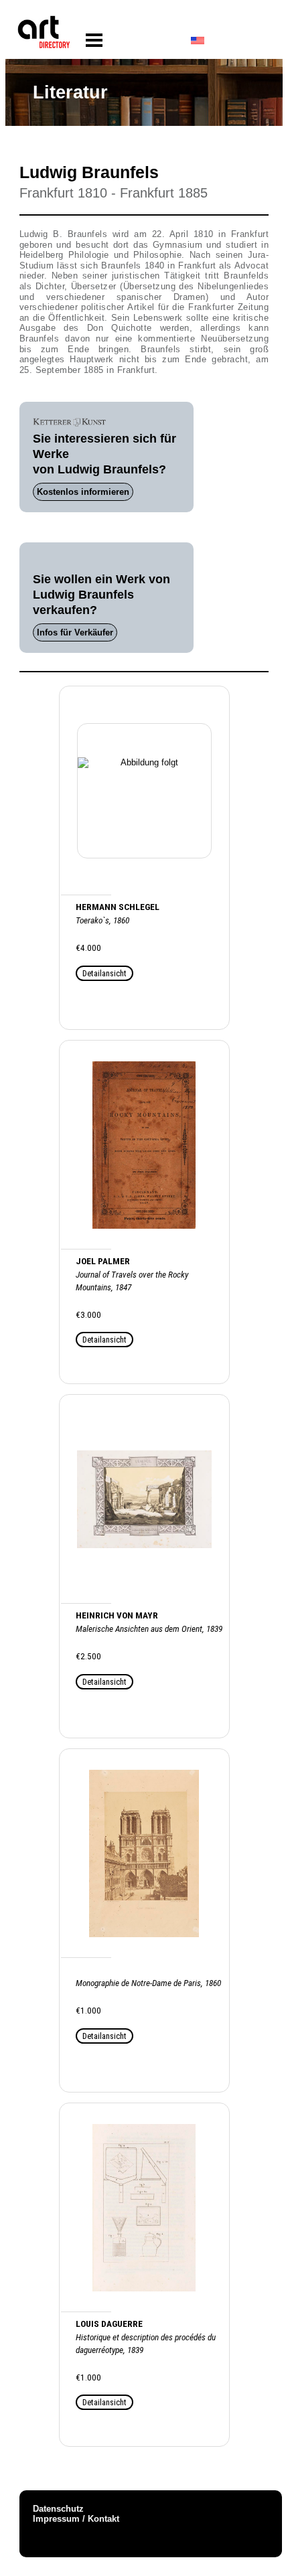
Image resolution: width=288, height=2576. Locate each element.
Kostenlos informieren (83, 492)
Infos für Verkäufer (75, 632)
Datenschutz (58, 2509)
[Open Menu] (94, 41)
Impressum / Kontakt (76, 2519)
